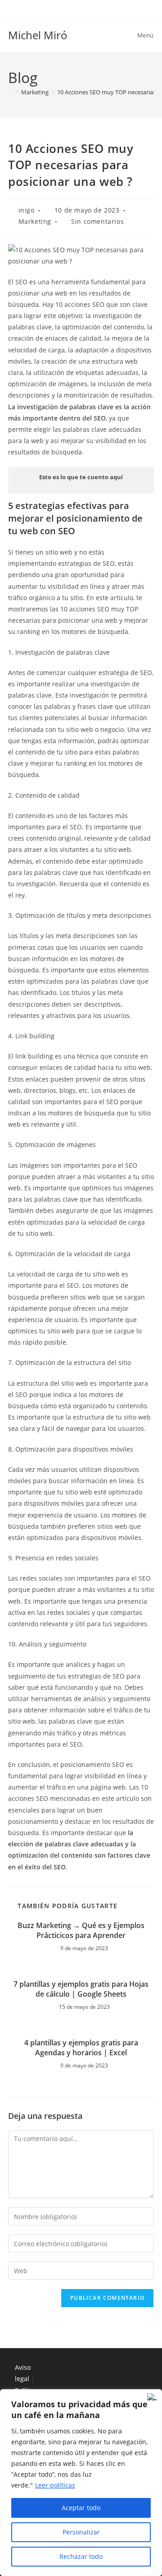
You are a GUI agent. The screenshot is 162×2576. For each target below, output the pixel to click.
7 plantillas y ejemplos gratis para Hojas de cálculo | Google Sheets (81, 1989)
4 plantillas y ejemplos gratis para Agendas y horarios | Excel (81, 2048)
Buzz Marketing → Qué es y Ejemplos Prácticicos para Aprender (81, 1930)
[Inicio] (10, 92)
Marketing (35, 221)
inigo (27, 210)
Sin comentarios (97, 221)
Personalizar (81, 2532)
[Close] (153, 2397)
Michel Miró (38, 35)
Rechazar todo (81, 2556)
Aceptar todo (81, 2508)
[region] (81, 2483)
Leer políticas (55, 2485)
